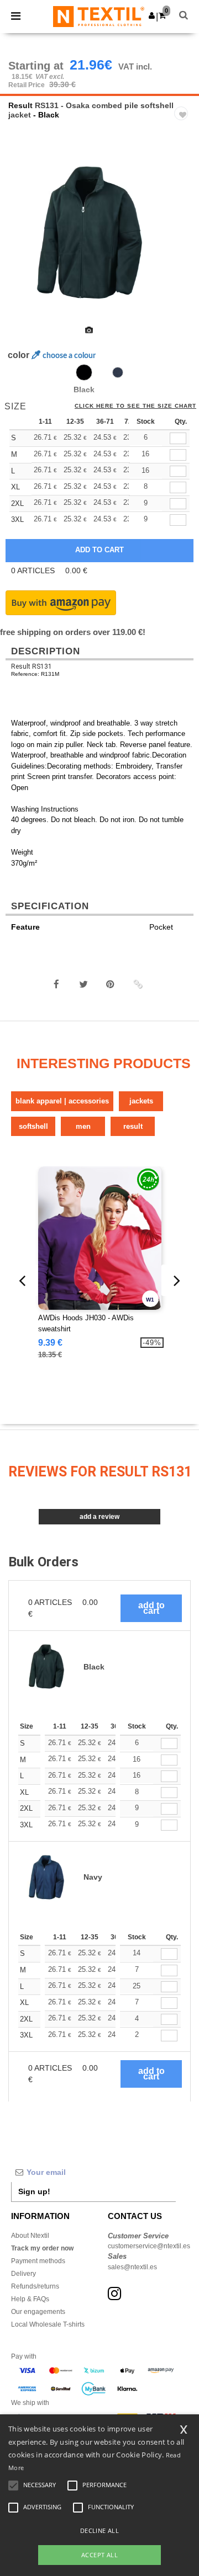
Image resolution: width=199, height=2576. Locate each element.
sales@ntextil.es (132, 2267)
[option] (99, 233)
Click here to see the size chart (135, 406)
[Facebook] (56, 984)
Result (20, 105)
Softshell (33, 1126)
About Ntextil (30, 2236)
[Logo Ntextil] (99, 16)
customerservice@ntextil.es (149, 2246)
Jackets (141, 1101)
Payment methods (38, 2261)
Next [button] (183, 241)
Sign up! (34, 2191)
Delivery (23, 2274)
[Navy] (118, 372)
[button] (152, 15)
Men (83, 1126)
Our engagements (38, 2312)
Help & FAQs (30, 2299)
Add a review (99, 1517)
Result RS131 (32, 666)
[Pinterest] (111, 984)
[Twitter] (83, 984)
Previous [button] (23, 241)
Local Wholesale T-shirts (48, 2324)
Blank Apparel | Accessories (62, 1101)
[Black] (84, 372)
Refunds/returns (35, 2286)
